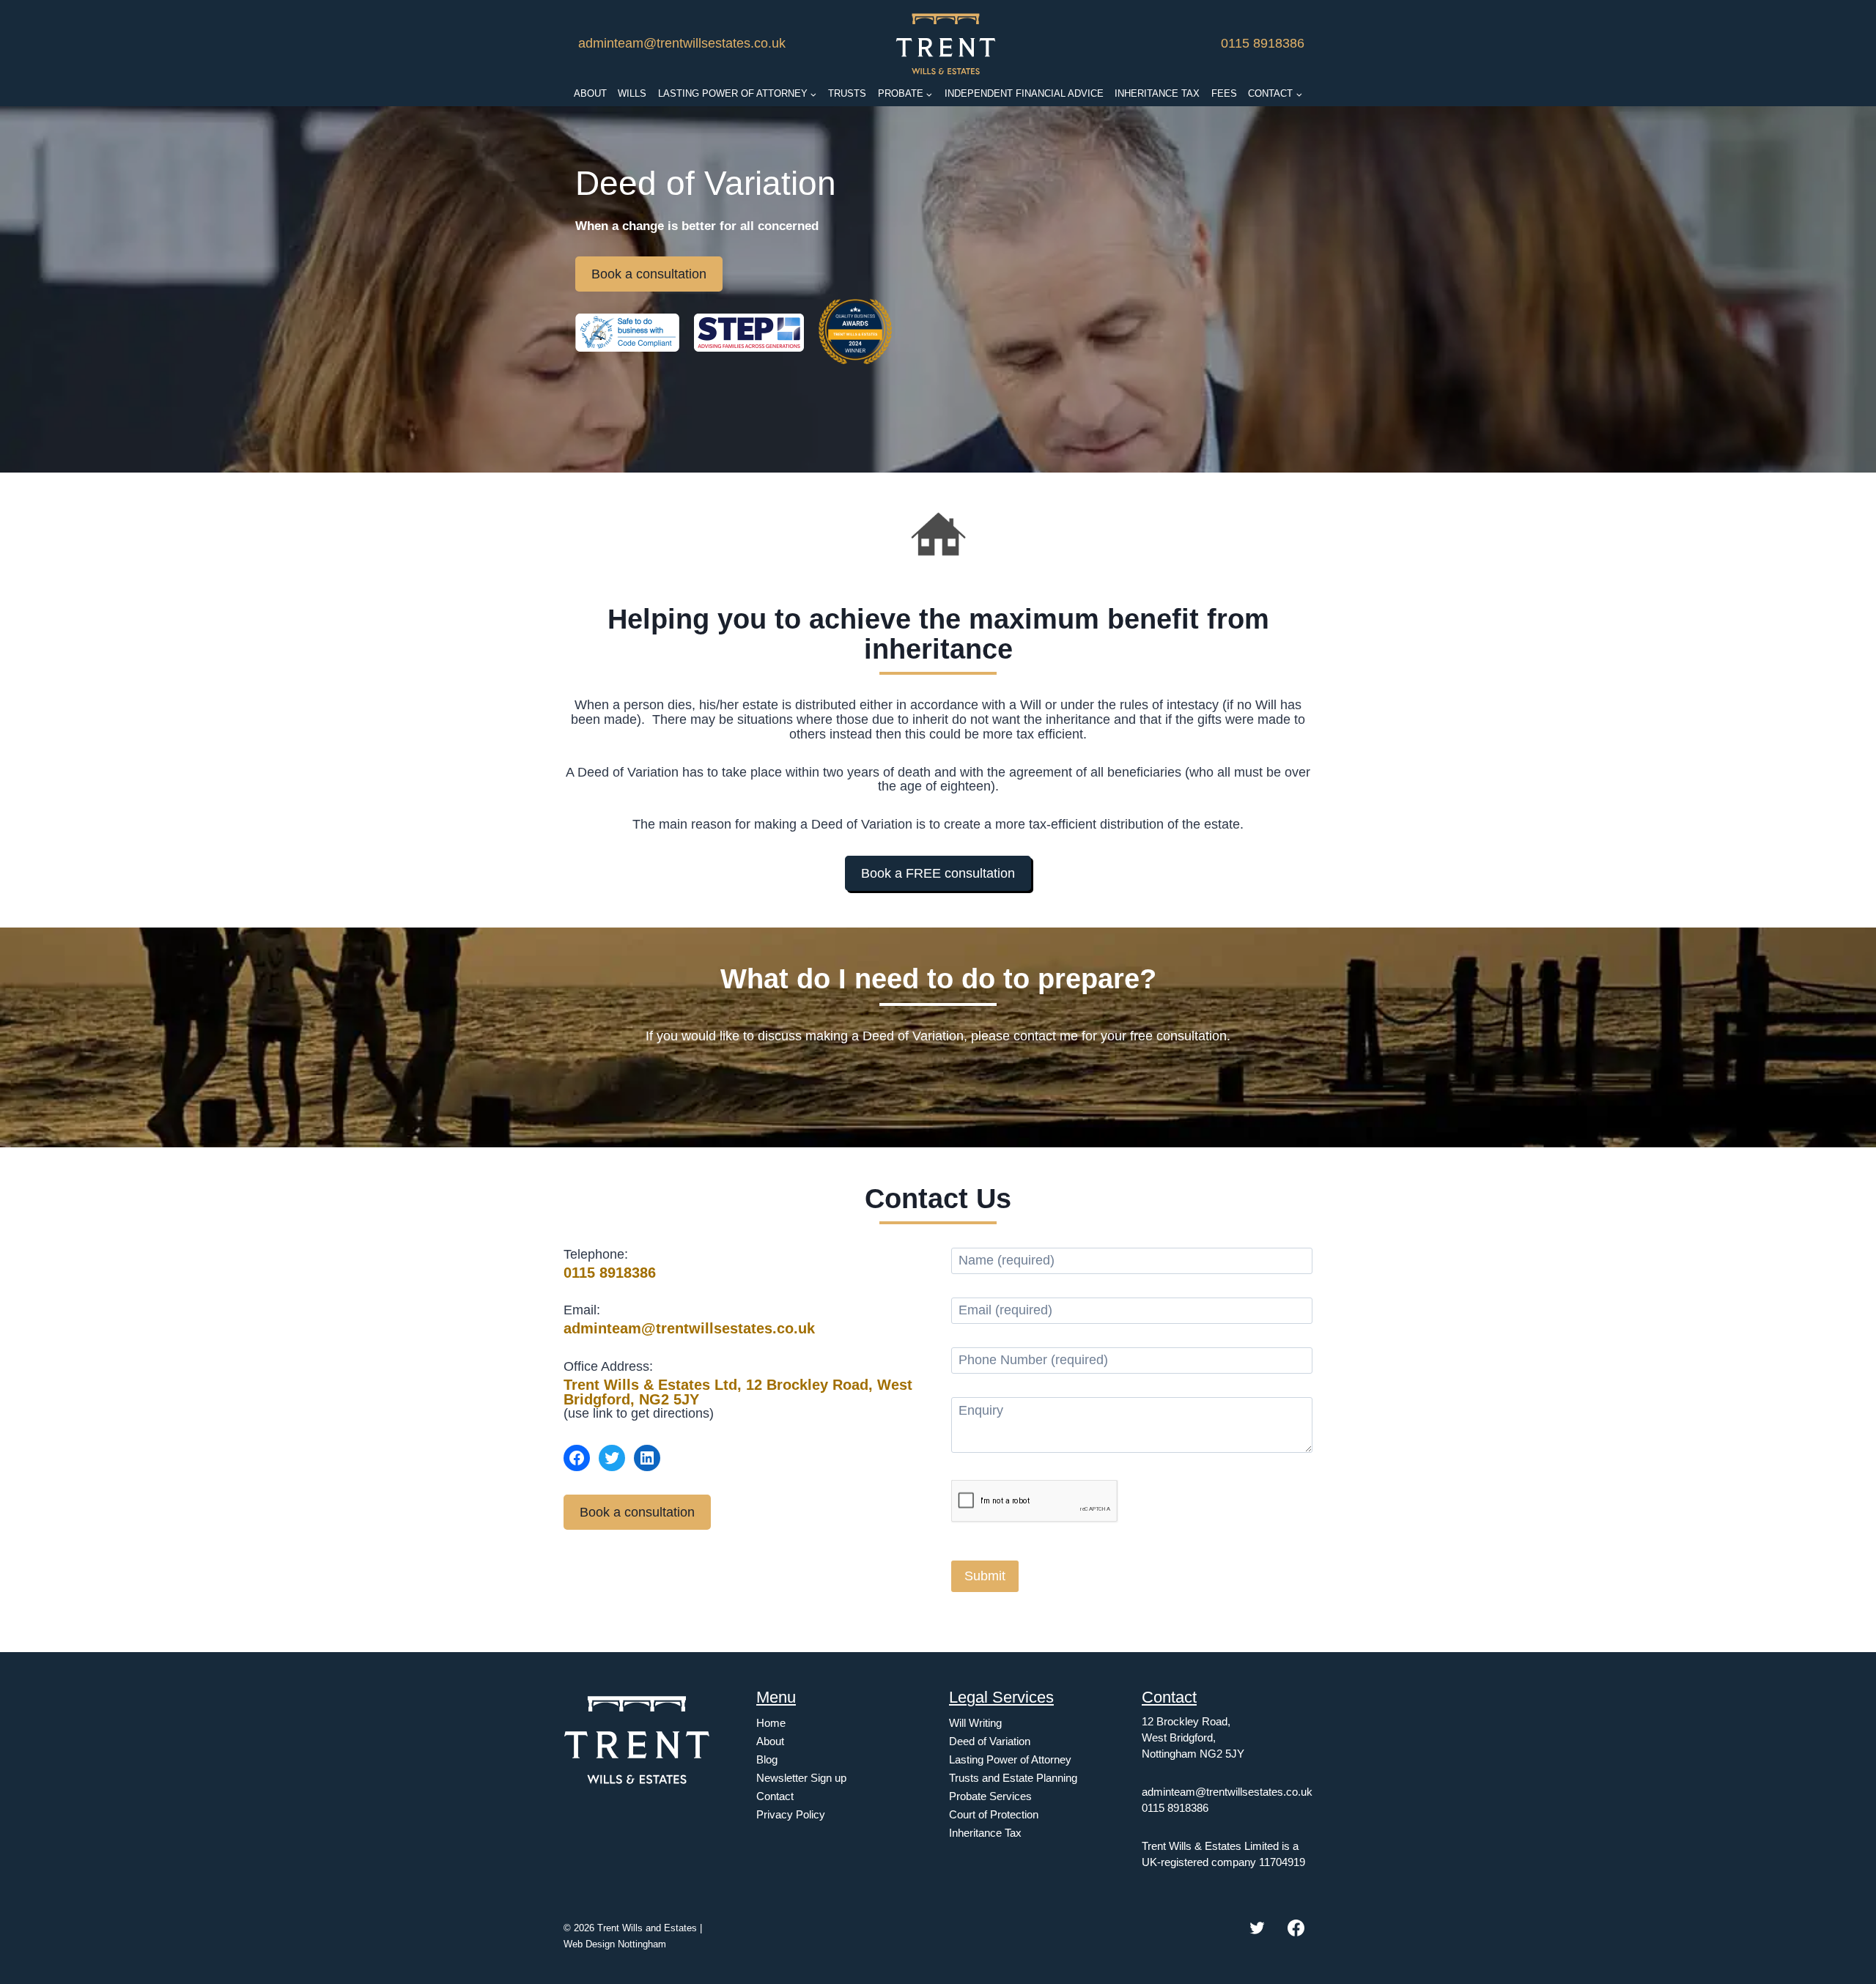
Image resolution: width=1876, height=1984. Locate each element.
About (590, 93)
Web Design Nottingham (615, 1944)
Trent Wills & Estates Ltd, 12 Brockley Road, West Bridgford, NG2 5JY (738, 1393)
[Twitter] (1257, 1928)
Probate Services (990, 1796)
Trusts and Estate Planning (1013, 1778)
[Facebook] (1296, 1928)
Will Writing (975, 1723)
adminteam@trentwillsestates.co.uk (682, 43)
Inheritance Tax (1157, 93)
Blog (767, 1759)
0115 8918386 (1263, 43)
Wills (632, 93)
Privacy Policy (791, 1814)
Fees (1224, 93)
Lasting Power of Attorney (1010, 1759)
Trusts (847, 93)
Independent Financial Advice (1024, 93)
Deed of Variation (990, 1741)
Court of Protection (994, 1814)
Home (771, 1723)
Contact (775, 1796)
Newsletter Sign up (801, 1778)
